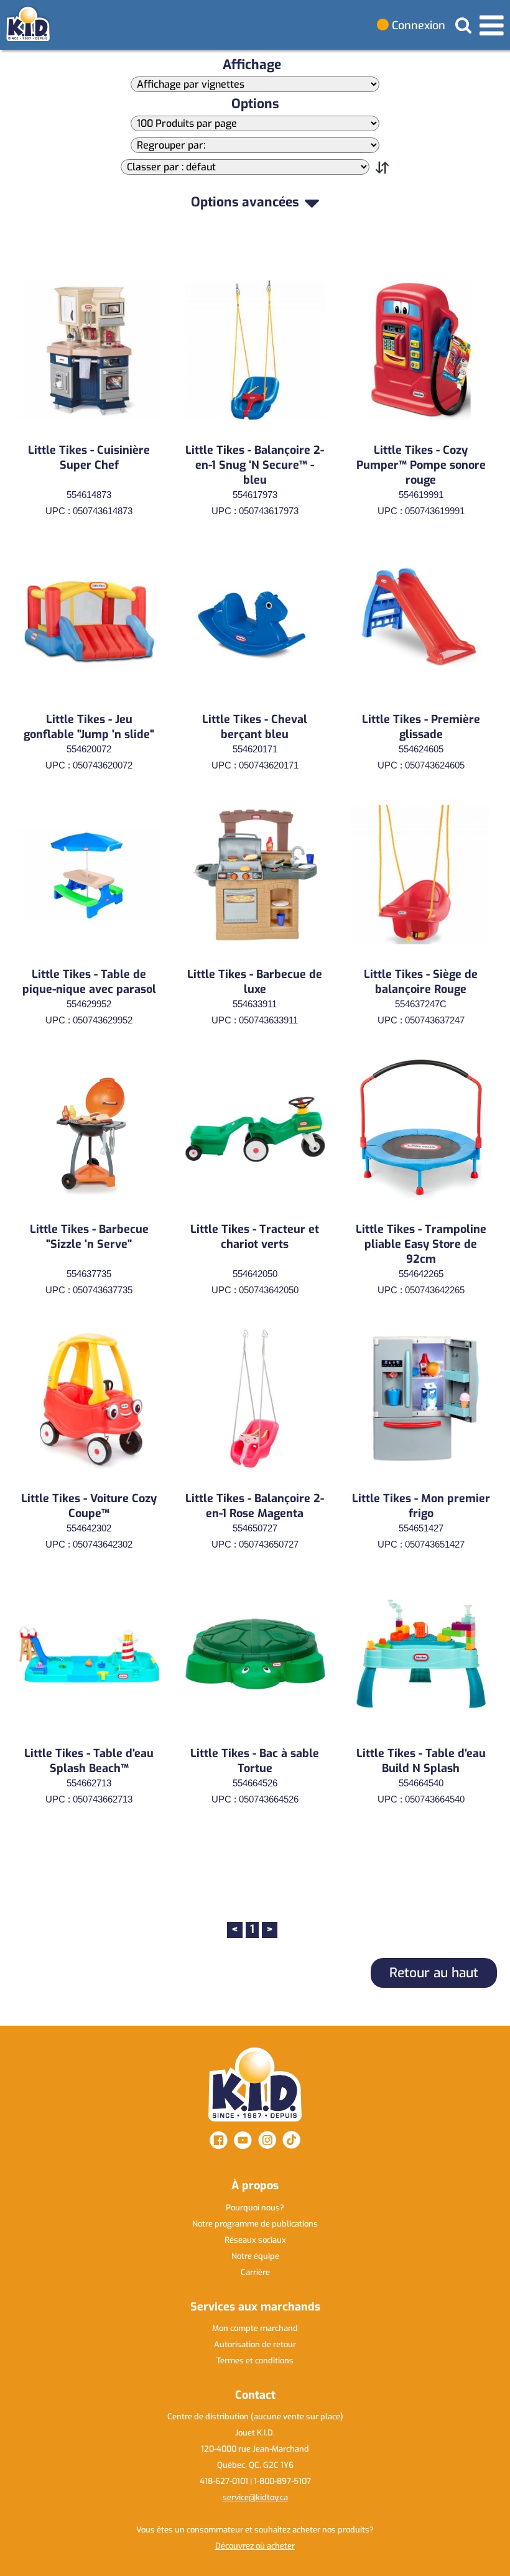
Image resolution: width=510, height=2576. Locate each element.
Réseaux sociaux (255, 2240)
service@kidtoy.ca (255, 2497)
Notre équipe (255, 2256)
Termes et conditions (255, 2361)
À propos (255, 2186)
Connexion (417, 25)
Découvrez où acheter (255, 2546)
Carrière (255, 2272)
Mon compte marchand (255, 2328)
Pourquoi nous (255, 2208)
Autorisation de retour (255, 2344)
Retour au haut (434, 1973)
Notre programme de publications (255, 2224)
